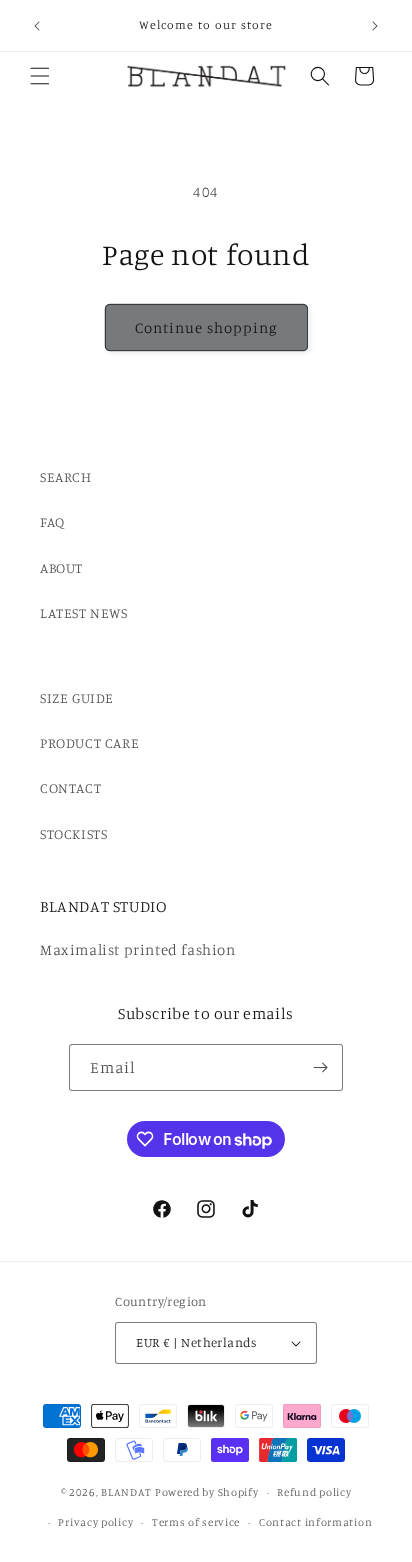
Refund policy (314, 1492)
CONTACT (70, 787)
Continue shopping (206, 327)
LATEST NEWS (84, 612)
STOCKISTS (73, 833)
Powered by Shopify (207, 1492)
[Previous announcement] (37, 26)
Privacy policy (95, 1522)
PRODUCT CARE (89, 742)
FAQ (52, 521)
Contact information (315, 1522)
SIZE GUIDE (77, 697)
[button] (40, 76)
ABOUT (61, 567)
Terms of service (196, 1522)
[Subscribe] (320, 1067)
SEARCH (66, 476)
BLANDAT (128, 1492)
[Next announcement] (375, 26)
